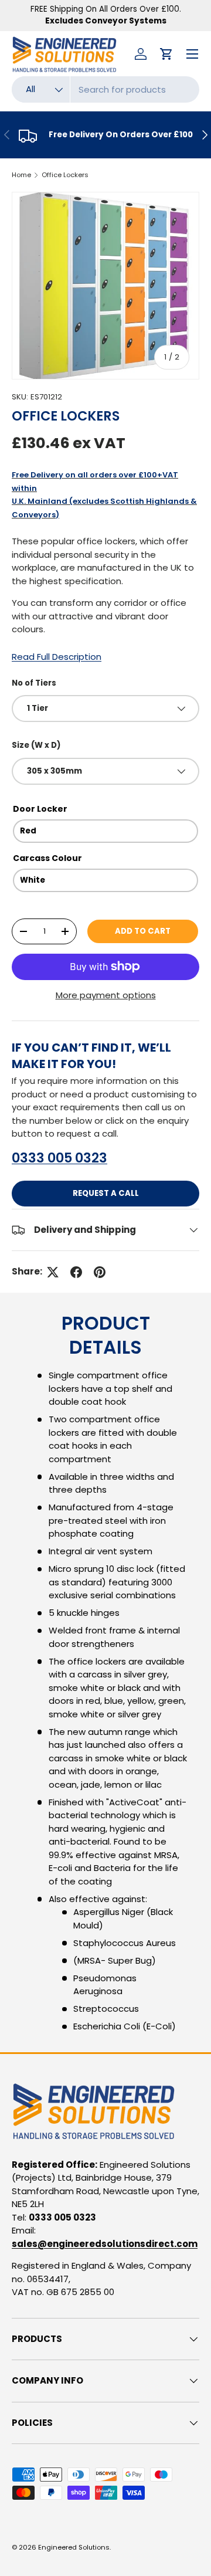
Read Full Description (57, 657)
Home (21, 175)
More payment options (106, 995)
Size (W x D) (36, 745)
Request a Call (106, 1193)
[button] (166, 54)
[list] (105, 286)
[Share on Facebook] (76, 1272)
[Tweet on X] (53, 1272)
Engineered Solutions (74, 2547)
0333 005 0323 (59, 1158)
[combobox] (105, 89)
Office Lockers (65, 175)
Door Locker (40, 809)
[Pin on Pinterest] (100, 1272)
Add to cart (143, 931)
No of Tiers (34, 683)
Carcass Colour (47, 858)
